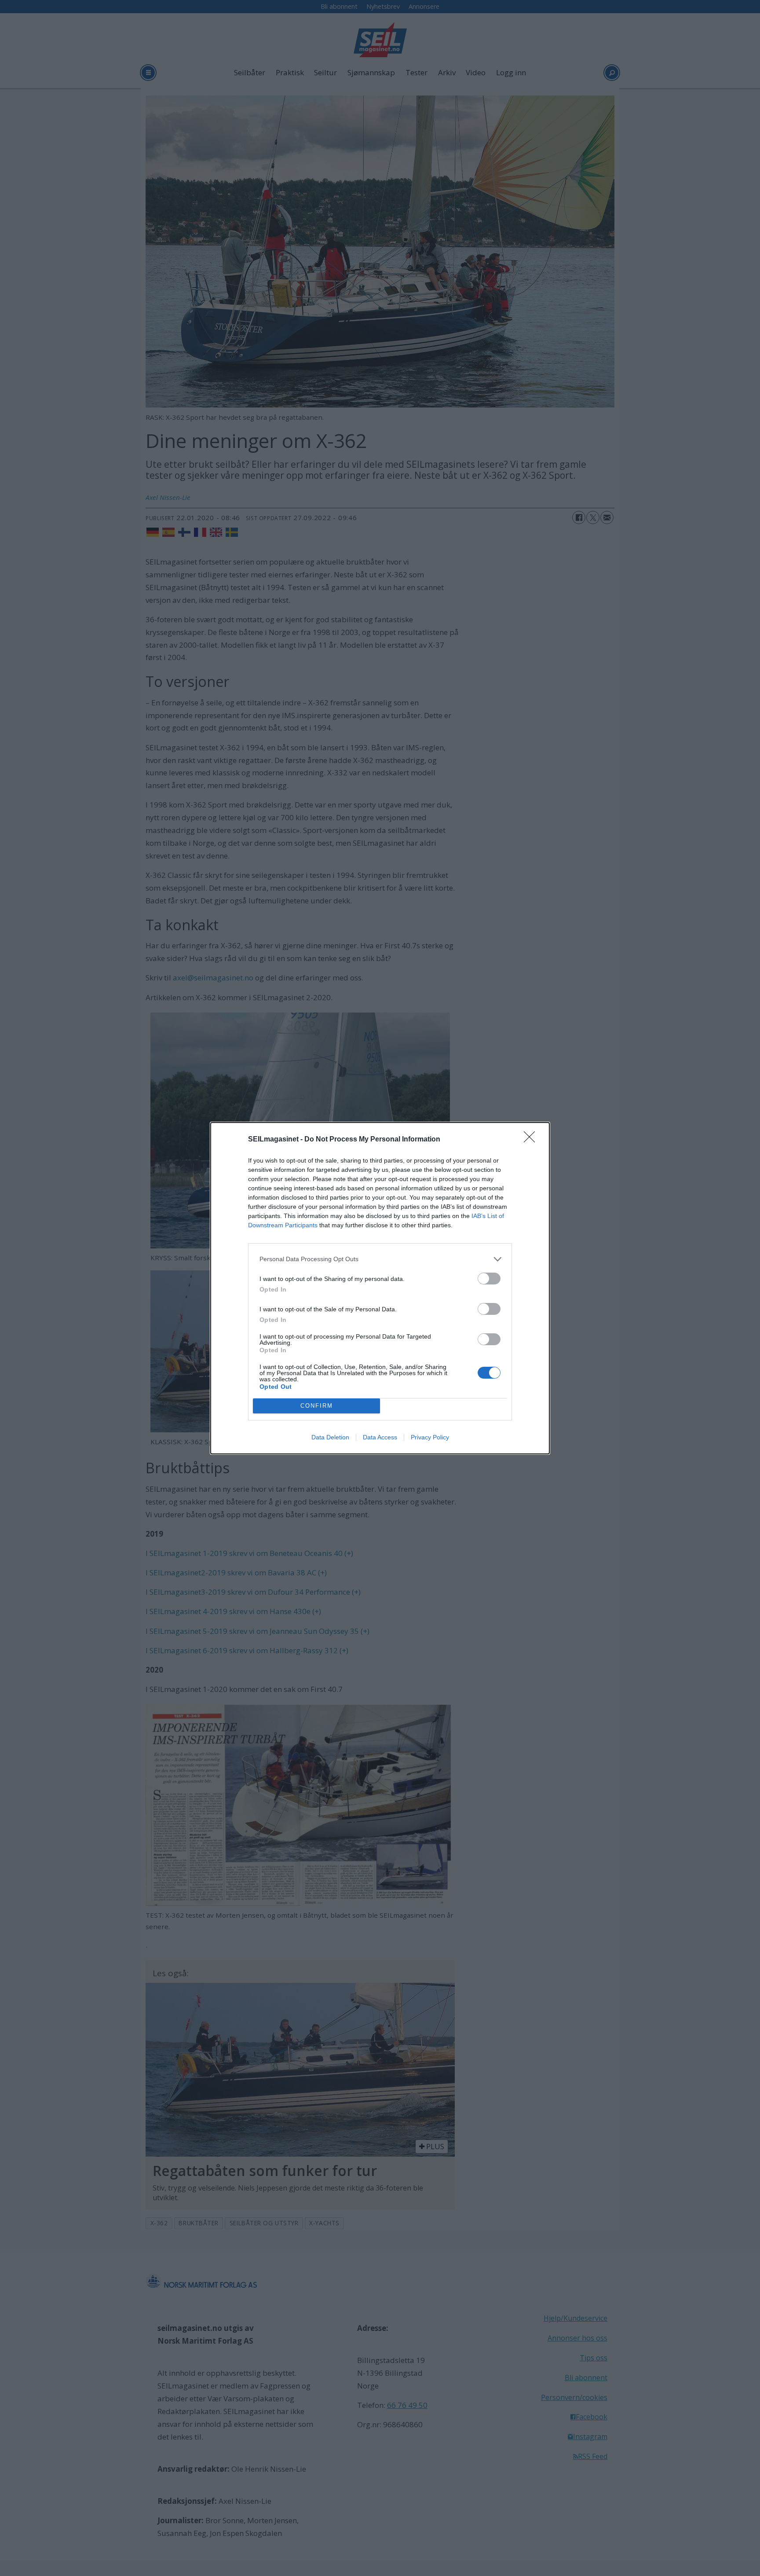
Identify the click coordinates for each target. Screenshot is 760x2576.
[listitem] (380, 1259)
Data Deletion (330, 1437)
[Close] (532, 1140)
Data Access (380, 1437)
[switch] (489, 1279)
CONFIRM (317, 1406)
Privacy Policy (430, 1437)
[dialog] (380, 1288)
